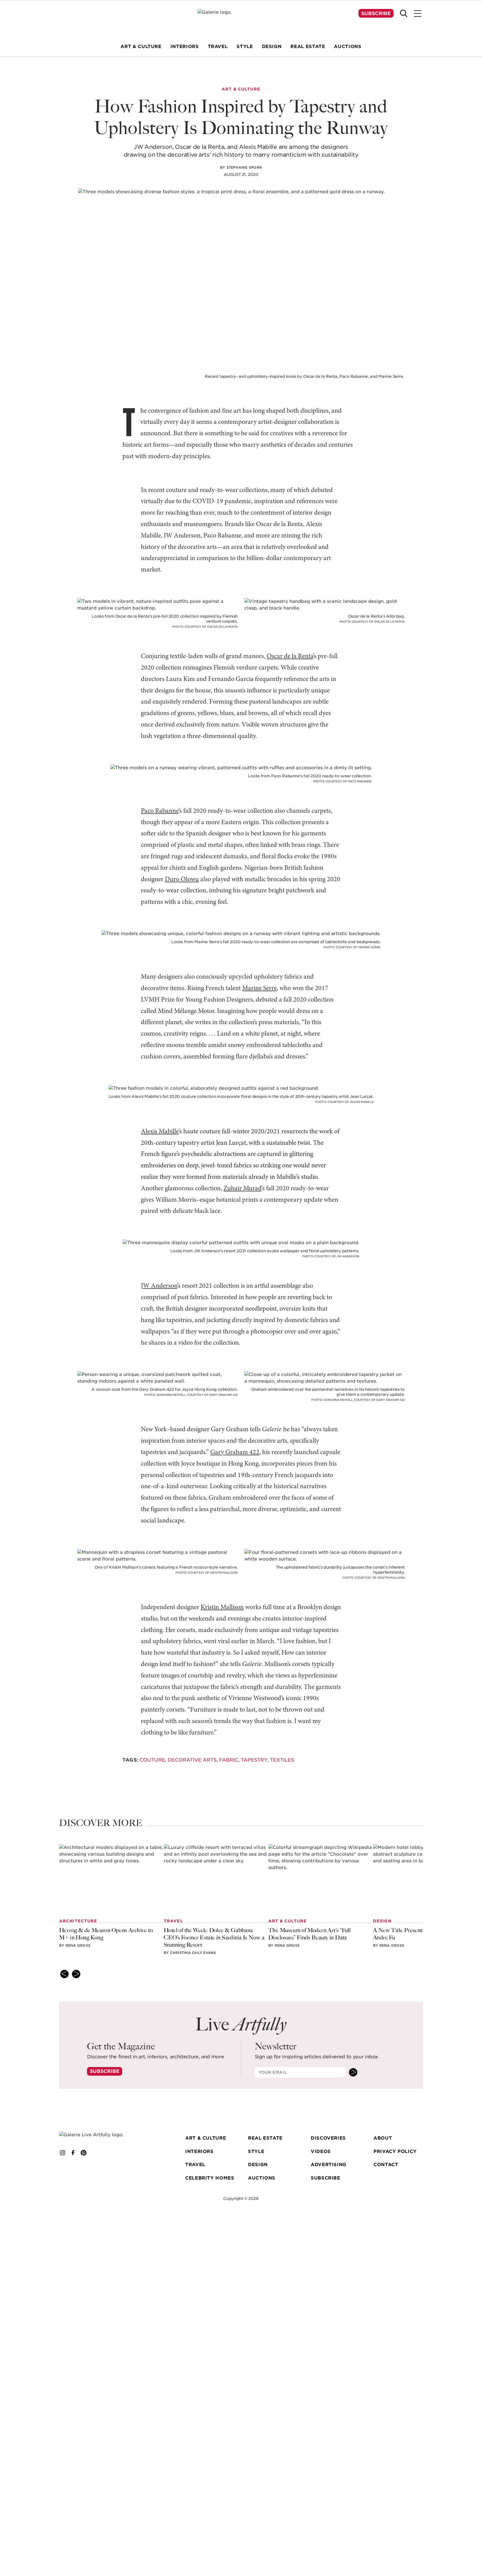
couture (152, 1760)
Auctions (262, 2178)
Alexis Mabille (160, 1132)
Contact (386, 2165)
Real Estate (265, 2138)
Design (258, 2165)
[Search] (404, 13)
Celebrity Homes (210, 2178)
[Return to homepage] (100, 2135)
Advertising (329, 2165)
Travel (195, 2165)
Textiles (282, 1760)
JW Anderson (159, 1286)
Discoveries (328, 2138)
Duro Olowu (182, 880)
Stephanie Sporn (244, 167)
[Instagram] (62, 2153)
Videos (321, 2151)
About (383, 2138)
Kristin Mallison (222, 1607)
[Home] (241, 20)
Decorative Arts (192, 1760)
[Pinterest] (84, 2153)
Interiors (199, 2151)
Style (256, 2151)
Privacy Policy (395, 2151)
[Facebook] (73, 2153)
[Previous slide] (64, 1974)
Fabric (229, 1760)
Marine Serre (259, 988)
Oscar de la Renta (290, 656)
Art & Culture (206, 2138)
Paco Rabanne (160, 811)
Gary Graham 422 (235, 1452)
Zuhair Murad (242, 1189)
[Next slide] (76, 1974)
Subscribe (376, 13)
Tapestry (254, 1760)
